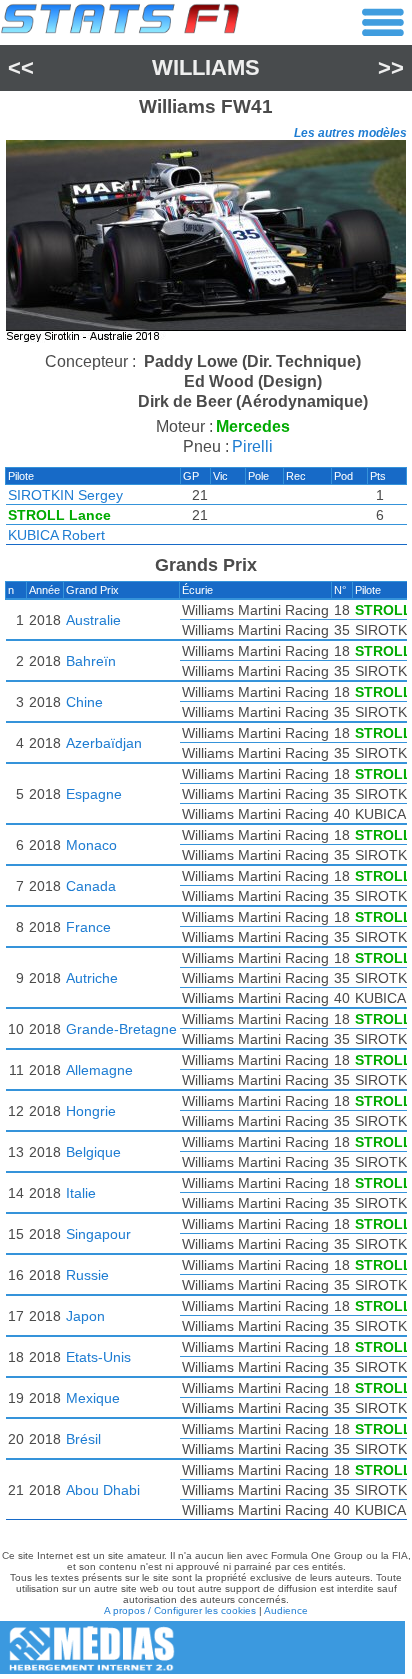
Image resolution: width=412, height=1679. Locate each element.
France (88, 927)
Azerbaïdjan (104, 743)
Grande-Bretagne (121, 1029)
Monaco (91, 845)
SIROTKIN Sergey (65, 495)
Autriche (92, 978)
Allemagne (99, 1070)
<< (21, 67)
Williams (206, 67)
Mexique (93, 1398)
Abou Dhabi (103, 1490)
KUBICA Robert (56, 535)
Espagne (94, 794)
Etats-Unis (98, 1357)
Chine (84, 702)
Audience (286, 1610)
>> (391, 67)
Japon (85, 1316)
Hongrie (91, 1111)
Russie (87, 1275)
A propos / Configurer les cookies (180, 1610)
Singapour (98, 1234)
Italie (81, 1193)
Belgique (93, 1152)
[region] (206, 243)
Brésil (83, 1439)
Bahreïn (91, 661)
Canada (91, 886)
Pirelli (252, 446)
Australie (93, 620)
